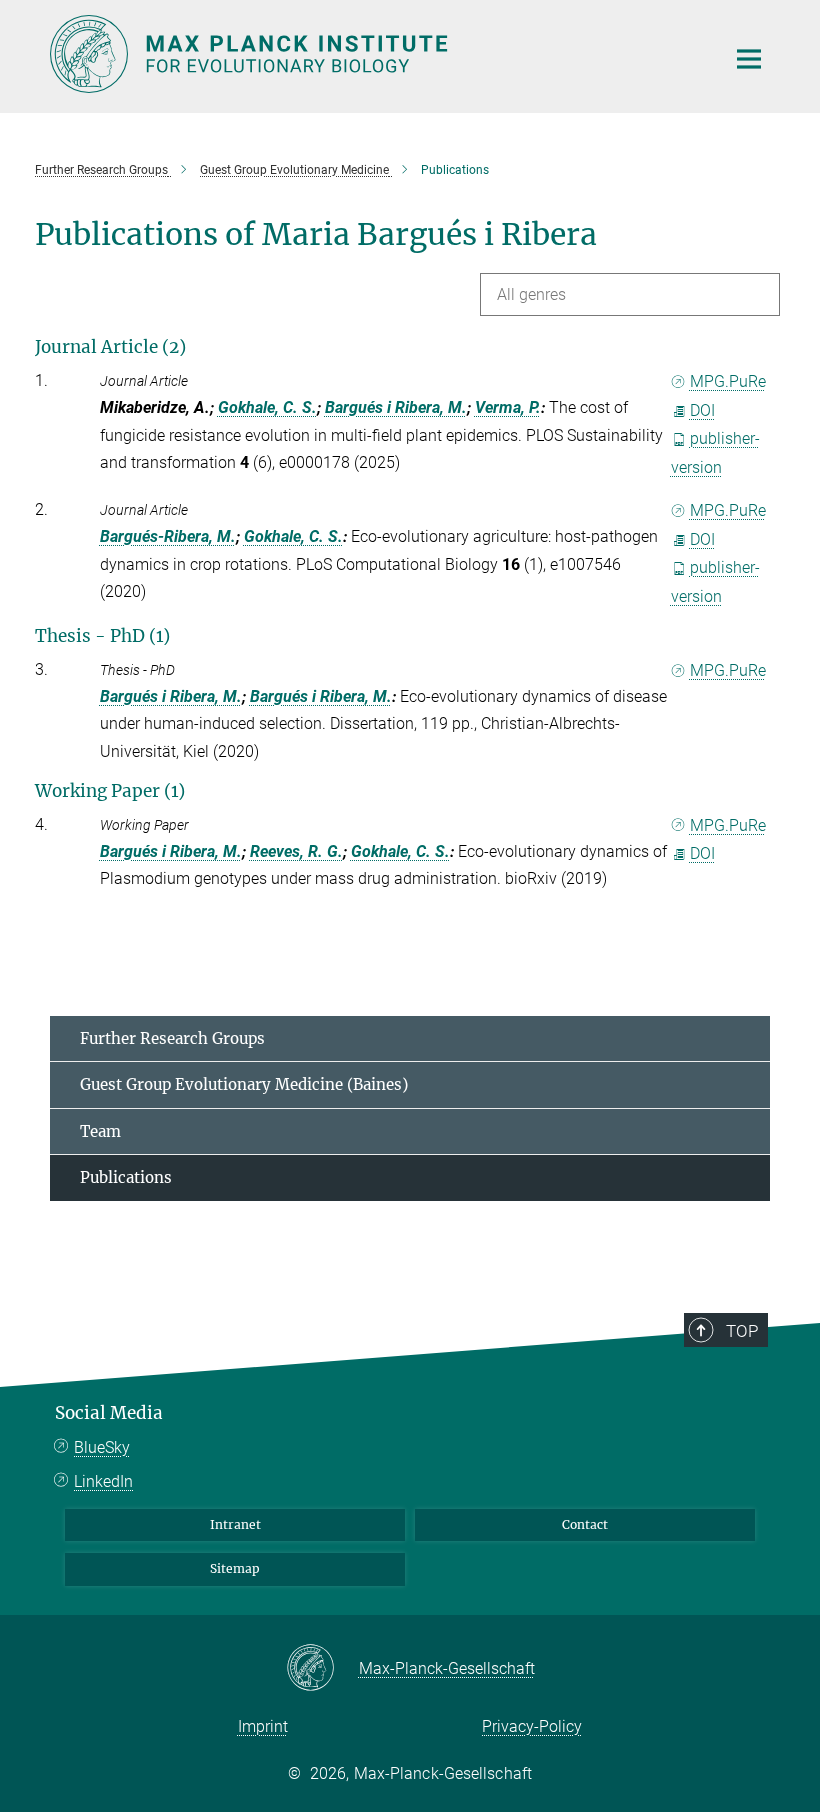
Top (742, 1331)
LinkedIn (103, 1481)
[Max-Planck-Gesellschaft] (322, 1669)
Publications (126, 1177)
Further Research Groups (172, 1038)
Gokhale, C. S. (267, 407)
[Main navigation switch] (749, 59)
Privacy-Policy (532, 1726)
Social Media (109, 1413)
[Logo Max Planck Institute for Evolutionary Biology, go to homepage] (375, 54)
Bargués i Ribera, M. (396, 407)
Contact (585, 1524)
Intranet (235, 1524)
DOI (702, 410)
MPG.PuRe (728, 381)
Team (100, 1131)
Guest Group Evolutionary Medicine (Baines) (244, 1084)
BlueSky (102, 1447)
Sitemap (235, 1568)
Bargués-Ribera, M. (168, 536)
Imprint (263, 1726)
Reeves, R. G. (296, 851)
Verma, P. (508, 407)
